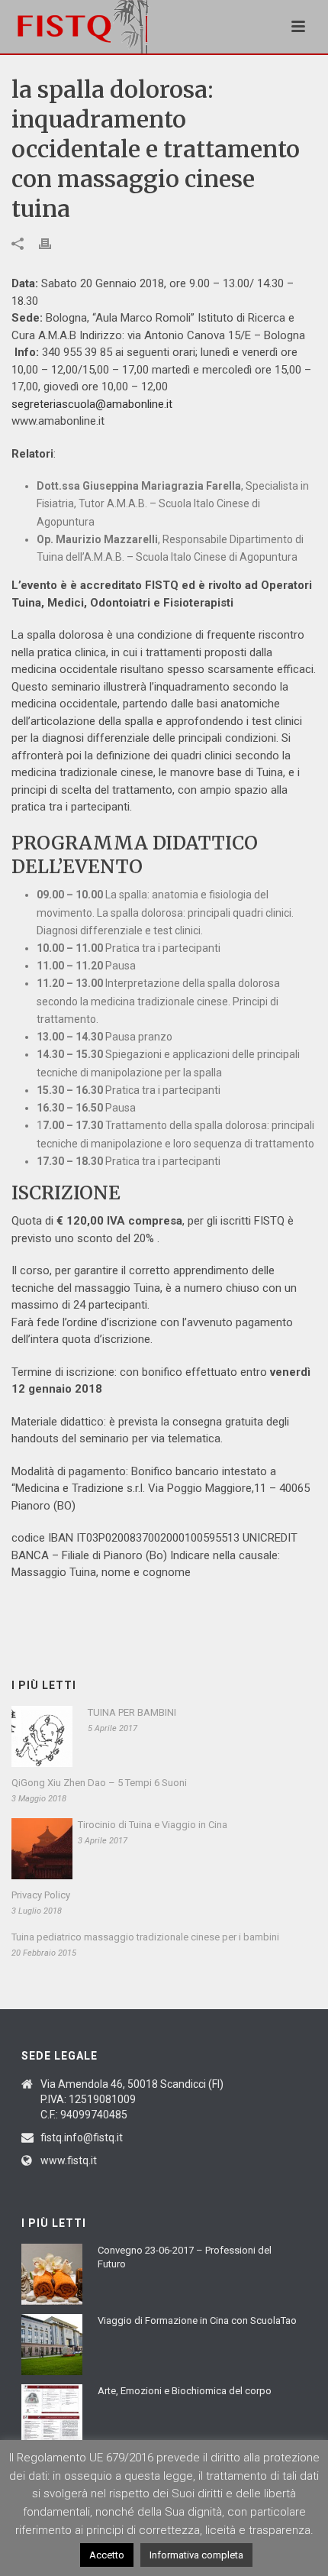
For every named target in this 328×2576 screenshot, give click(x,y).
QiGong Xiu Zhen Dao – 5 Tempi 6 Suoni (99, 1783)
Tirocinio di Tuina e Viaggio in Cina (153, 1825)
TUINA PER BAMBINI (132, 1712)
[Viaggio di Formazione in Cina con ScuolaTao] (52, 2345)
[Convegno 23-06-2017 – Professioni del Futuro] (52, 2274)
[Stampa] (53, 243)
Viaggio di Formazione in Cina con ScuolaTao (197, 2320)
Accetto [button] (107, 2555)
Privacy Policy (41, 1895)
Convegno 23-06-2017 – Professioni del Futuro (185, 2257)
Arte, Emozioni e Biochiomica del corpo (185, 2391)
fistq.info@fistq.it (82, 2137)
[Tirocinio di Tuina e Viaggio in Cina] (42, 1849)
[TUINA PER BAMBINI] (42, 1736)
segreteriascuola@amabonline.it (92, 404)
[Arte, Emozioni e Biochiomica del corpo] (52, 2415)
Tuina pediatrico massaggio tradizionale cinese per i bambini (145, 1937)
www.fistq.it (69, 2160)
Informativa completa (196, 2555)
